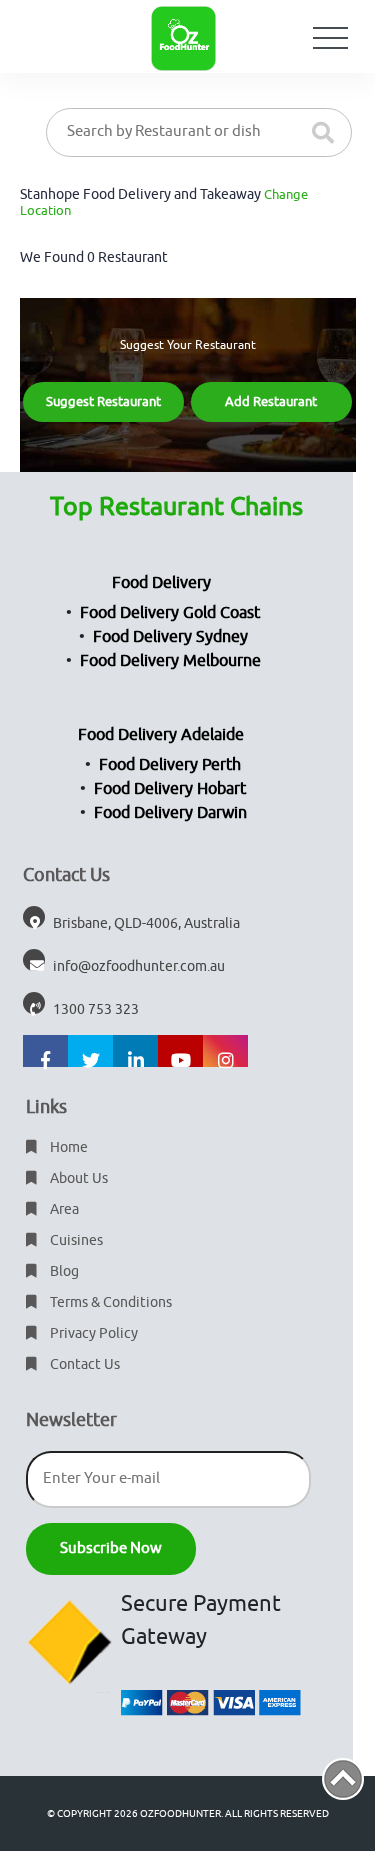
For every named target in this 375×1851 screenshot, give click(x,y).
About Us (77, 1178)
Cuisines (75, 1240)
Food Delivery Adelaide (161, 735)
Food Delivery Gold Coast (170, 613)
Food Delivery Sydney (170, 637)
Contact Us (83, 1364)
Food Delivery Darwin (170, 813)
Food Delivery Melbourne (170, 661)
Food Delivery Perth (170, 765)
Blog (63, 1271)
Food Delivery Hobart (170, 789)
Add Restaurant (271, 401)
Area (63, 1209)
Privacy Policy (92, 1333)
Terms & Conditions (109, 1302)
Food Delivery (161, 583)
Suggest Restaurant (103, 401)
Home (67, 1147)
